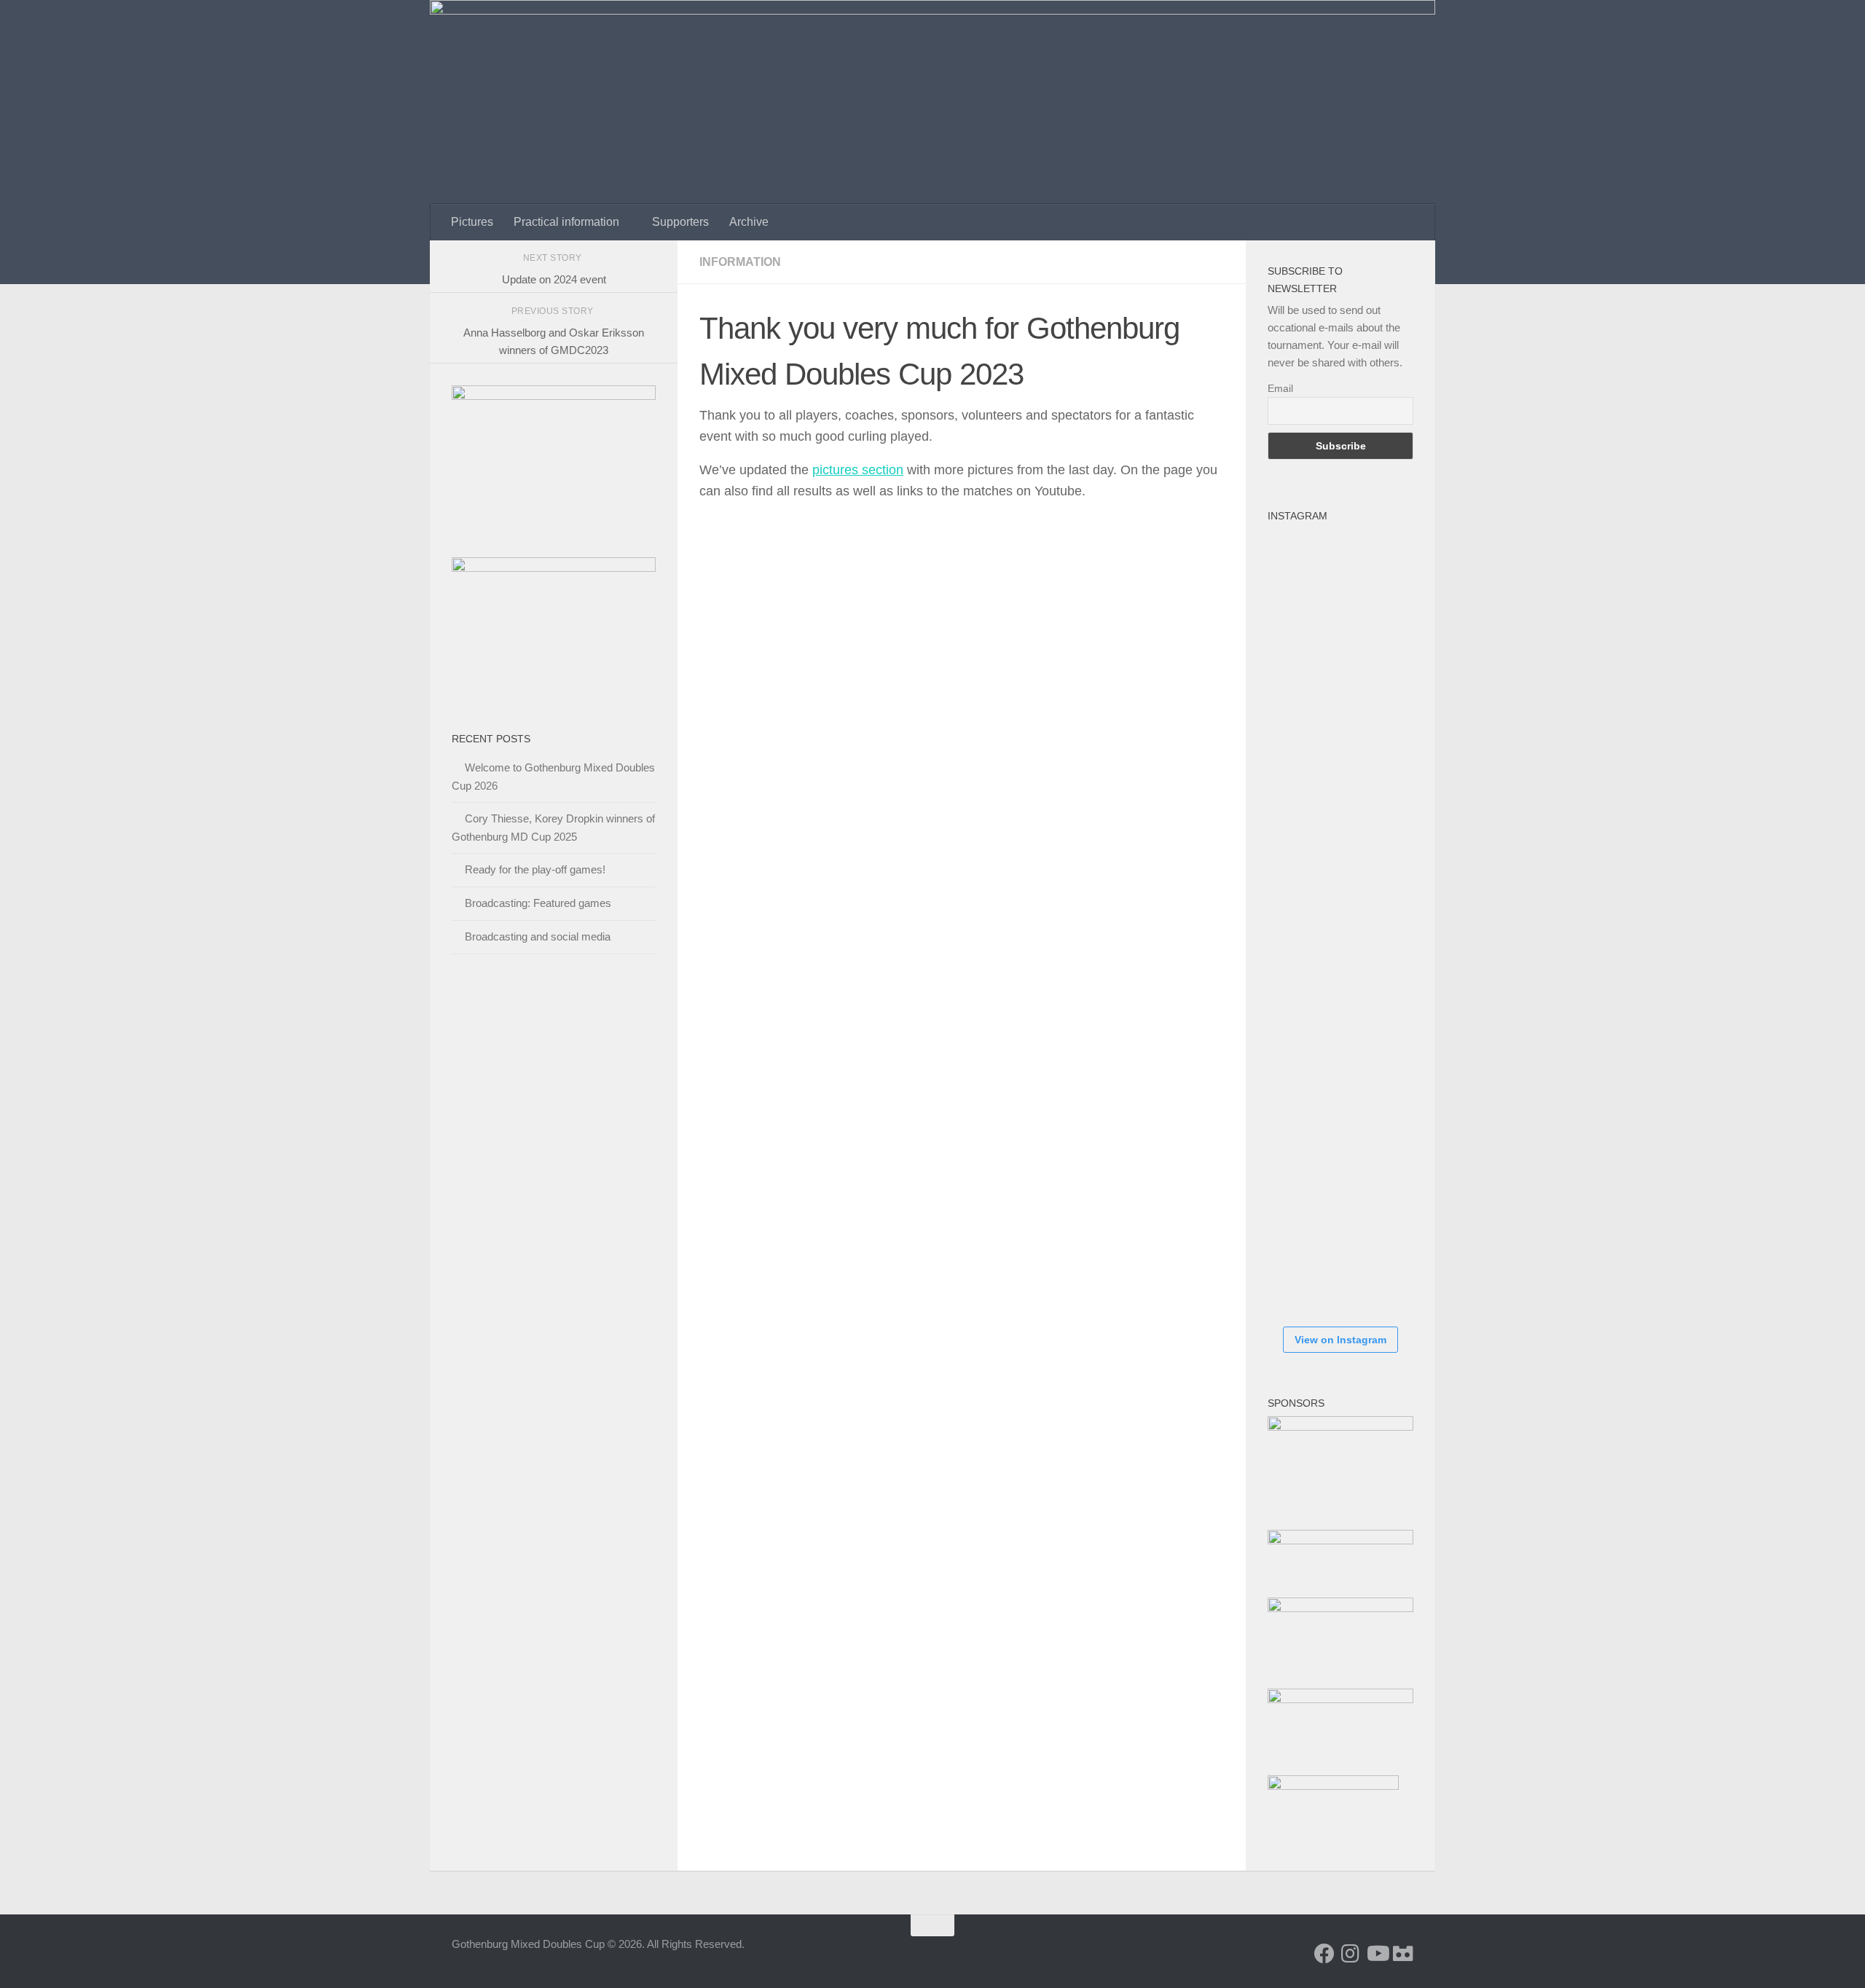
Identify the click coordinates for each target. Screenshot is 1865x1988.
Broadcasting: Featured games (538, 903)
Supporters (680, 222)
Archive (749, 222)
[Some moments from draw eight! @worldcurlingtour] (1311, 1097)
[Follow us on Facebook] (1324, 1954)
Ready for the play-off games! (535, 869)
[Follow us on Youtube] (1377, 1954)
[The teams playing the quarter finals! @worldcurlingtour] (1311, 1010)
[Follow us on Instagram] (1351, 1954)
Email (1280, 388)
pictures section (858, 470)
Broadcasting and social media (538, 936)
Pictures (472, 222)
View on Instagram (1340, 1340)
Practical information (566, 222)
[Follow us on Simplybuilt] (1403, 1954)
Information (740, 262)
